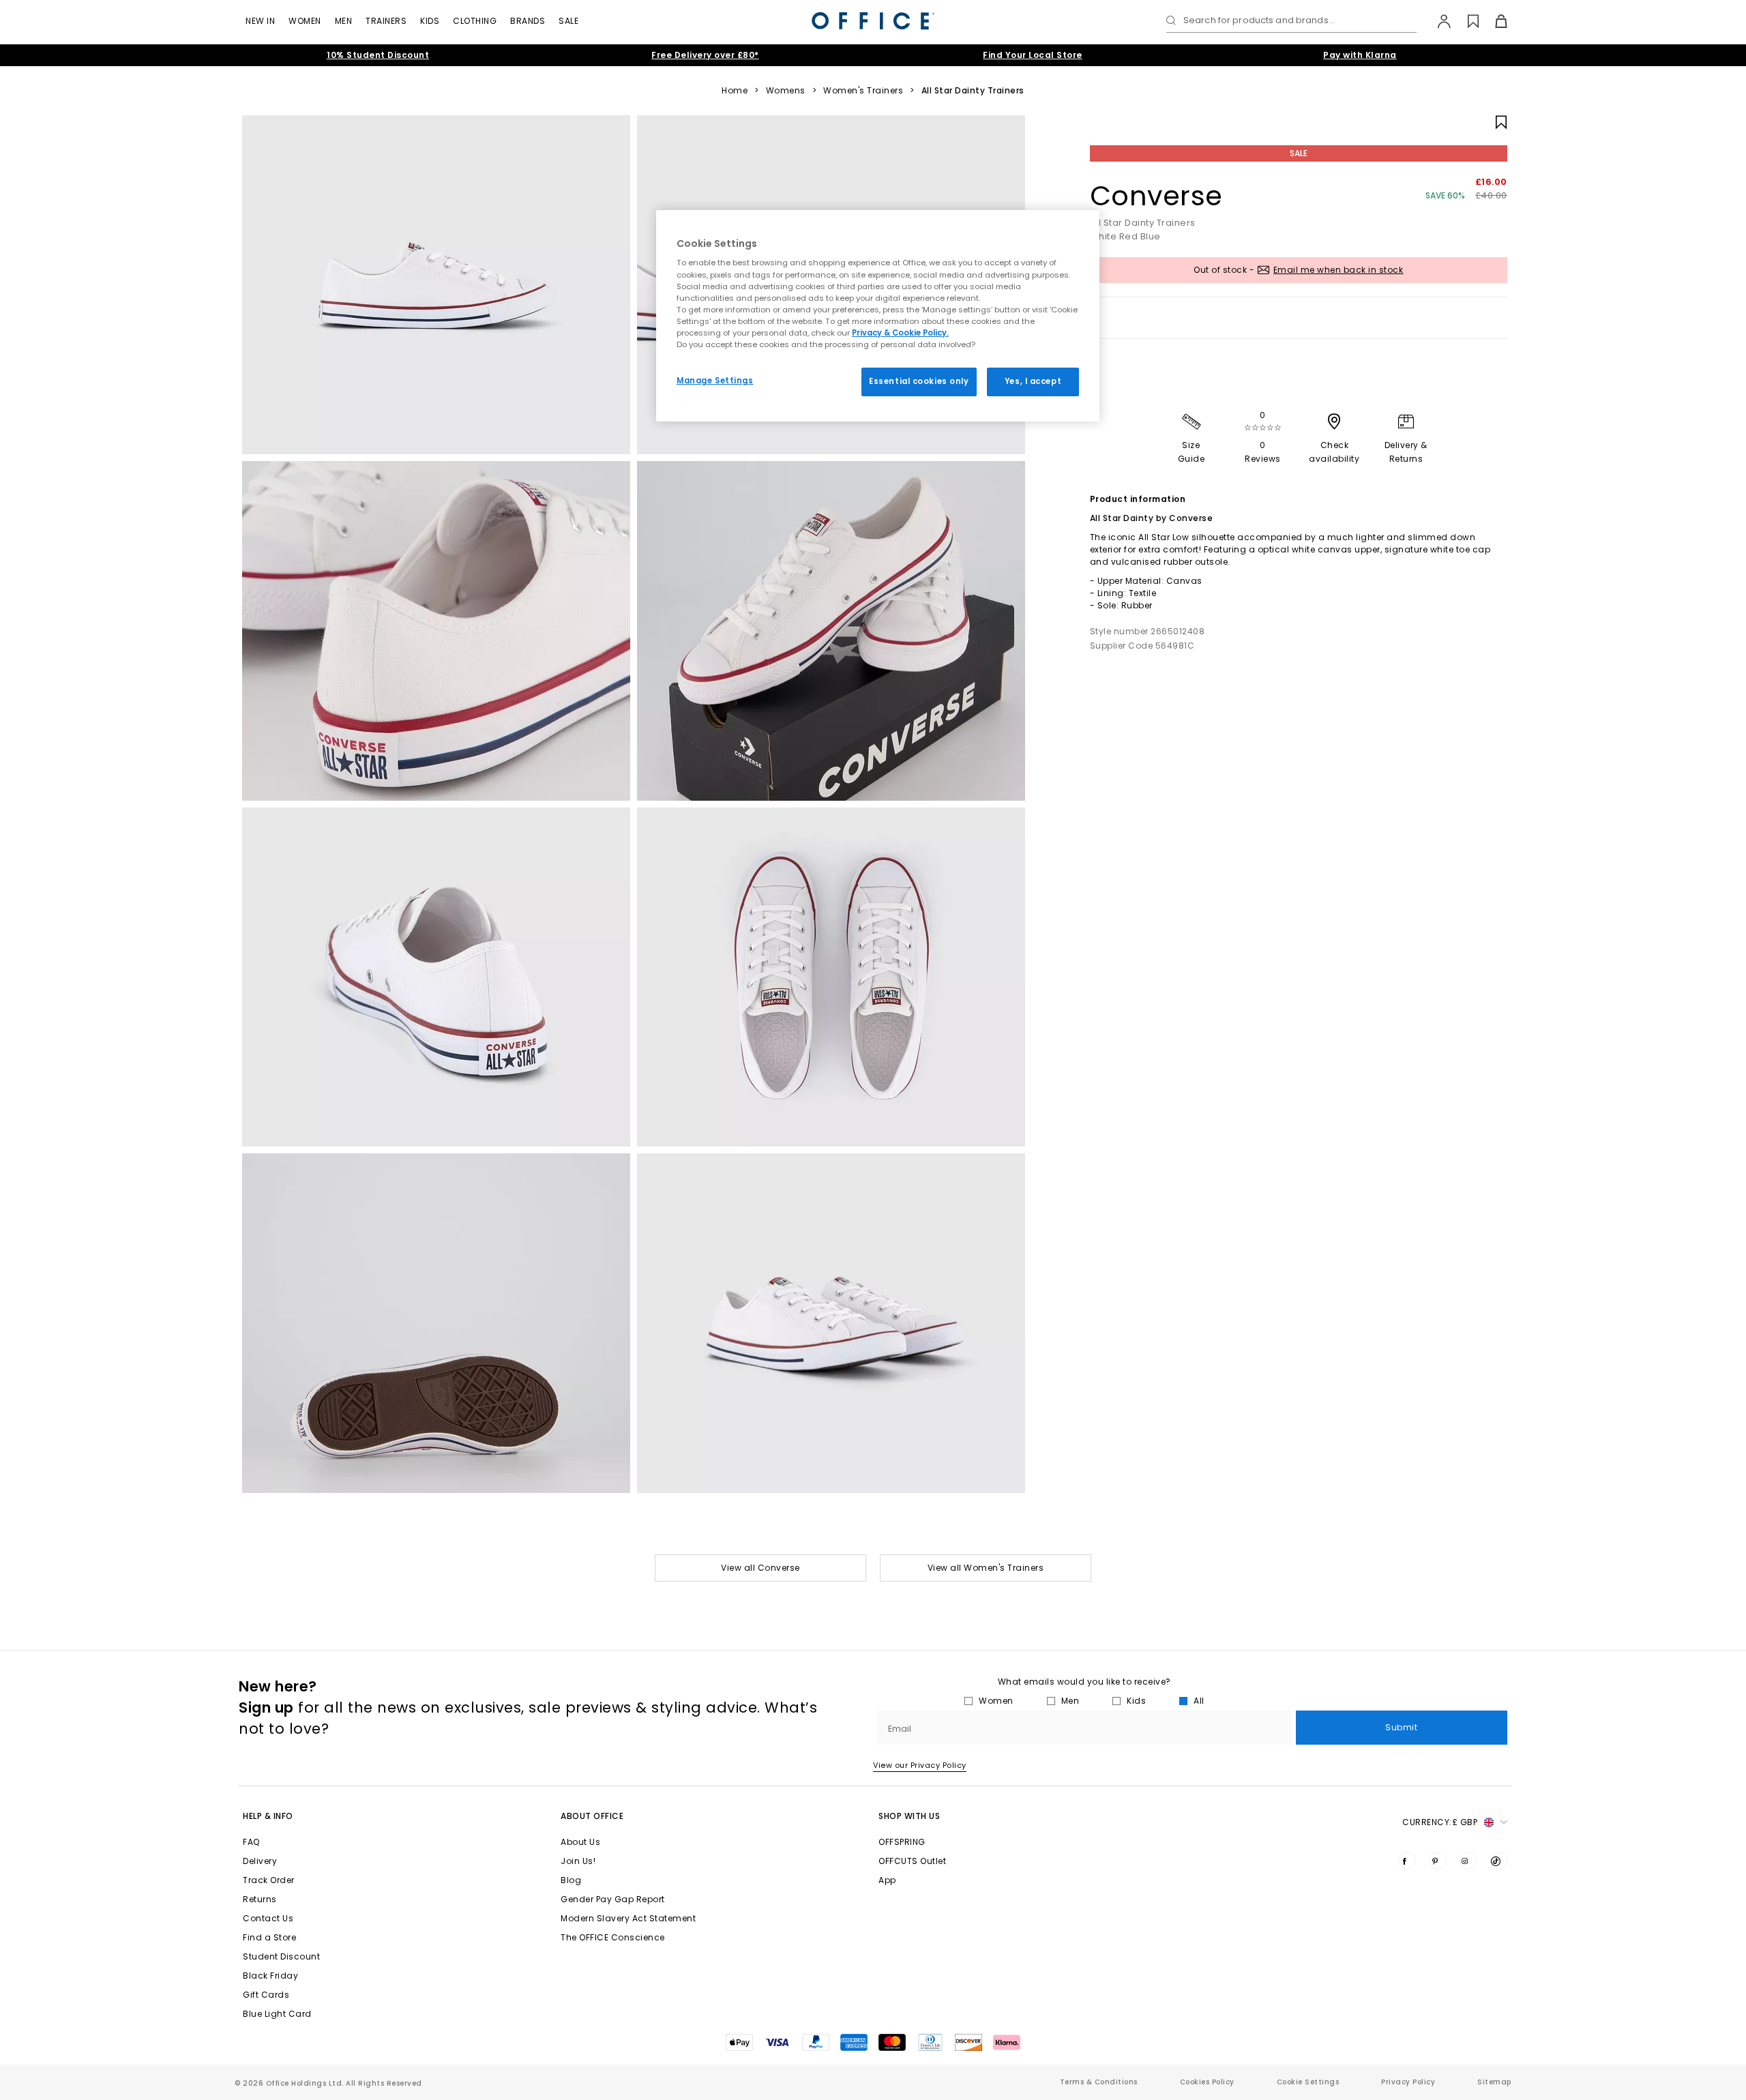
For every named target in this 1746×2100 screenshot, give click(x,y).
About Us (580, 1842)
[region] (878, 316)
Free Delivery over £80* (705, 55)
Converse (1156, 196)
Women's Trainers (863, 91)
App (887, 1880)
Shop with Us (909, 1816)
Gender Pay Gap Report (613, 1899)
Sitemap (1494, 2082)
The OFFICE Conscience (613, 1937)
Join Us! (578, 1861)
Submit (1401, 1727)
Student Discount (281, 1956)
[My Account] (1437, 21)
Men (344, 21)
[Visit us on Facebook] (1407, 1861)
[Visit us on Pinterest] (1438, 1861)
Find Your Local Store (1033, 55)
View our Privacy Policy (920, 1765)
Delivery (260, 1861)
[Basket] (1493, 21)
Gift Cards (266, 1995)
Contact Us (268, 1918)
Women (305, 21)
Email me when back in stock (1338, 270)
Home (735, 91)
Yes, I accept (1033, 381)
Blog (571, 1880)
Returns (260, 1899)
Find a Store (269, 1937)
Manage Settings (715, 381)
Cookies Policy (1207, 2082)
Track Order (269, 1880)
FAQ (251, 1842)
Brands (528, 21)
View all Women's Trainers (986, 1568)
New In (260, 21)
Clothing (475, 21)
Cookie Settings (1308, 2082)
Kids (430, 21)
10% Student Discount (378, 55)
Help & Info (268, 1816)
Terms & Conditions (1099, 2082)
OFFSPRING (902, 1842)
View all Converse (760, 1568)
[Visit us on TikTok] (1498, 1861)
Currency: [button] (1440, 1822)
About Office (592, 1816)
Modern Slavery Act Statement (628, 1918)
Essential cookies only (919, 381)
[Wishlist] (1465, 21)
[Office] (873, 21)
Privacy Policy (1408, 2082)
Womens (786, 91)
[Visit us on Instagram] (1468, 1861)
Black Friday (270, 1976)
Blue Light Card (277, 2014)
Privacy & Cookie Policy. (900, 333)
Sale (568, 21)
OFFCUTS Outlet (912, 1861)
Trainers (386, 21)
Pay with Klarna (1360, 55)
